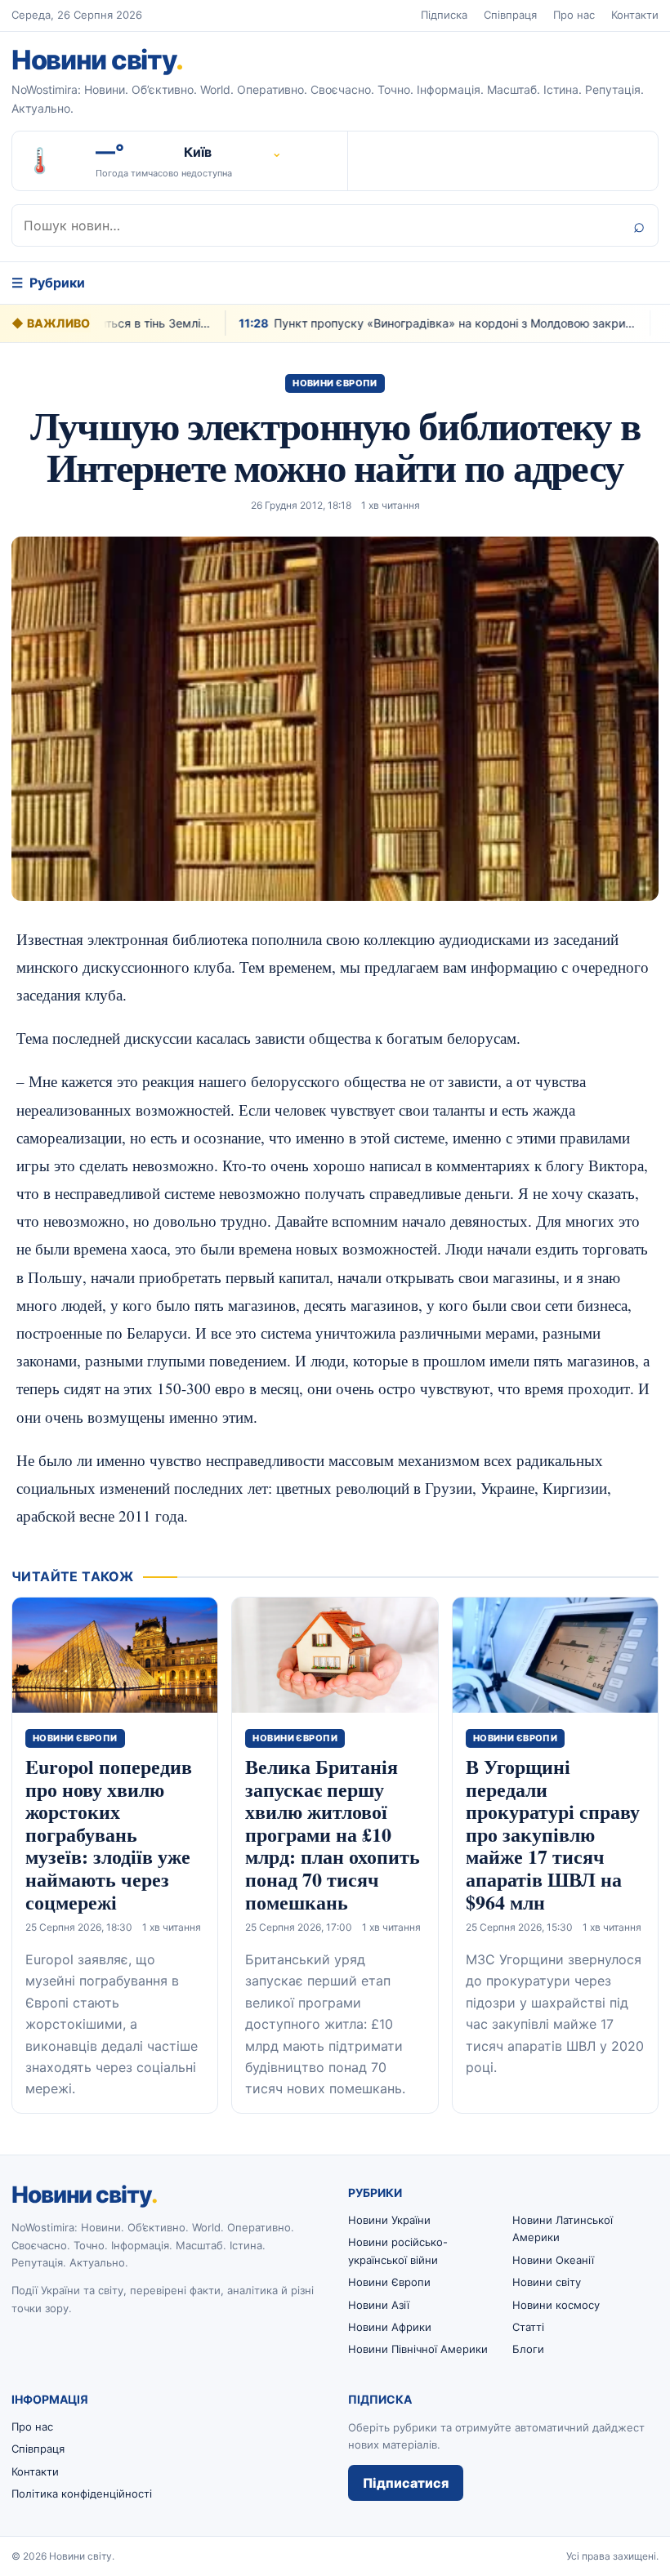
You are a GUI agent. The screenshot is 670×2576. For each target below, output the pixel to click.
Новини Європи (335, 383)
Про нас (574, 15)
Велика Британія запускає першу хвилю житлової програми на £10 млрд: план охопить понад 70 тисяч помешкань (333, 1834)
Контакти (635, 15)
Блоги (528, 2349)
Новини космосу (556, 2305)
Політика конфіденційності (82, 2494)
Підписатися (406, 2483)
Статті (528, 2327)
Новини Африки (390, 2327)
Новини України (389, 2220)
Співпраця (510, 15)
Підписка (444, 15)
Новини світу (97, 60)
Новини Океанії (553, 2260)
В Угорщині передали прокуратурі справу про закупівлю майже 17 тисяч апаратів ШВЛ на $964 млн (553, 1834)
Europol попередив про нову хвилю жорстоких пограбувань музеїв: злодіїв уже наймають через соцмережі (109, 1834)
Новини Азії (379, 2305)
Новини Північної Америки (418, 2349)
